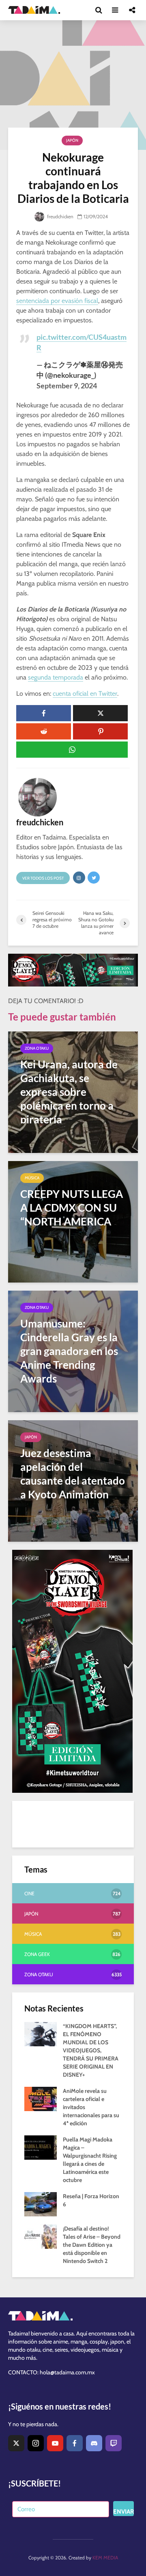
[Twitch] (114, 2443)
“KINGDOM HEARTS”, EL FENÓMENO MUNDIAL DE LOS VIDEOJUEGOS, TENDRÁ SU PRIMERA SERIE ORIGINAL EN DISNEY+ (91, 2050)
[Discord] (94, 2443)
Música (32, 1178)
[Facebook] (75, 2443)
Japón (72, 140)
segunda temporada (56, 677)
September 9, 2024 (67, 386)
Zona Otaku (37, 1048)
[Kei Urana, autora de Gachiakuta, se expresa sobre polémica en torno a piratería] (73, 1092)
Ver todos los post (43, 878)
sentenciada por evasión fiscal (57, 301)
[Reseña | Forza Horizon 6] (41, 2204)
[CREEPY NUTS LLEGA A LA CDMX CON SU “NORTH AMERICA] (73, 1221)
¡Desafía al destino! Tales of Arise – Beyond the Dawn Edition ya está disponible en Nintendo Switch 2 (92, 2245)
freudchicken (60, 216)
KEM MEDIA (105, 2558)
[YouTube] (55, 2443)
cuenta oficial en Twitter (85, 694)
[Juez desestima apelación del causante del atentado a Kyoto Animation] (73, 1480)
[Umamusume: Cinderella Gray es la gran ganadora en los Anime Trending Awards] (73, 1351)
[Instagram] (36, 2443)
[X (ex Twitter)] (16, 2443)
